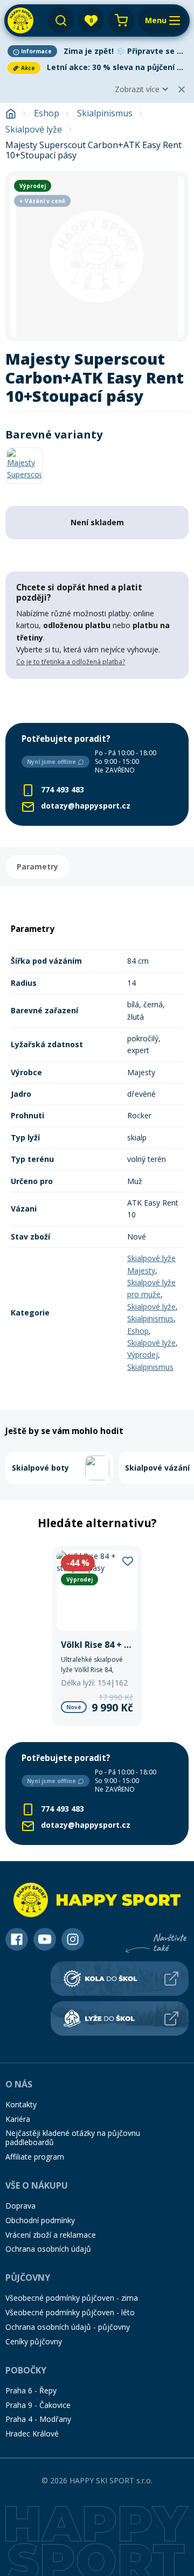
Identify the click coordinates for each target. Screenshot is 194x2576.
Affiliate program (35, 2157)
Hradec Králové (32, 2434)
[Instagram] (73, 1939)
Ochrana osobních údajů (48, 2249)
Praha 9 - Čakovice (38, 2405)
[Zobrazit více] (97, 51)
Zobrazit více (137, 89)
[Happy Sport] (20, 20)
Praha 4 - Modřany (38, 2419)
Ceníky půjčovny (34, 2341)
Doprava (20, 2206)
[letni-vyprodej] (97, 701)
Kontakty (21, 2104)
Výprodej (143, 1355)
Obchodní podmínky (40, 2220)
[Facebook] (17, 1939)
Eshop (47, 113)
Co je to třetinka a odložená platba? (71, 662)
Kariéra (18, 2119)
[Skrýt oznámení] (182, 89)
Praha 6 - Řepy (31, 2390)
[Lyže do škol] (120, 2018)
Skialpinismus (105, 113)
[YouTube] (45, 1939)
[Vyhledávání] (61, 20)
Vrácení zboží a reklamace (51, 2235)
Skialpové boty (40, 1468)
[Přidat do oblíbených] (128, 1561)
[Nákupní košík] (121, 20)
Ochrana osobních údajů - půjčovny (68, 2327)
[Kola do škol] (120, 1979)
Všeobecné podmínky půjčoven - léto (70, 2312)
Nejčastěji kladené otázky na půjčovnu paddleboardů (73, 2138)
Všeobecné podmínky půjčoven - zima (72, 2298)
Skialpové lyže (34, 130)
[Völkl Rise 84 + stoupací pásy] (97, 1636)
